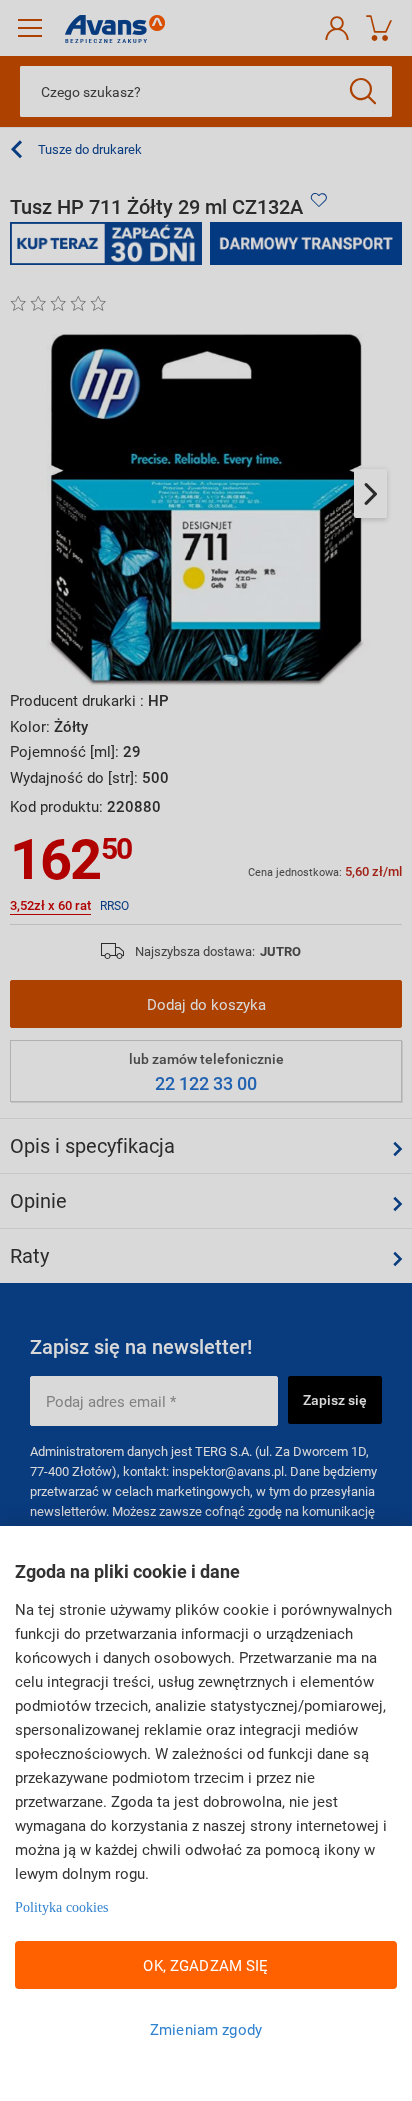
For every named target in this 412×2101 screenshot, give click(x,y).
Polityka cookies (61, 1907)
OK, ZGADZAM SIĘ (205, 1965)
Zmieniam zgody (206, 2029)
